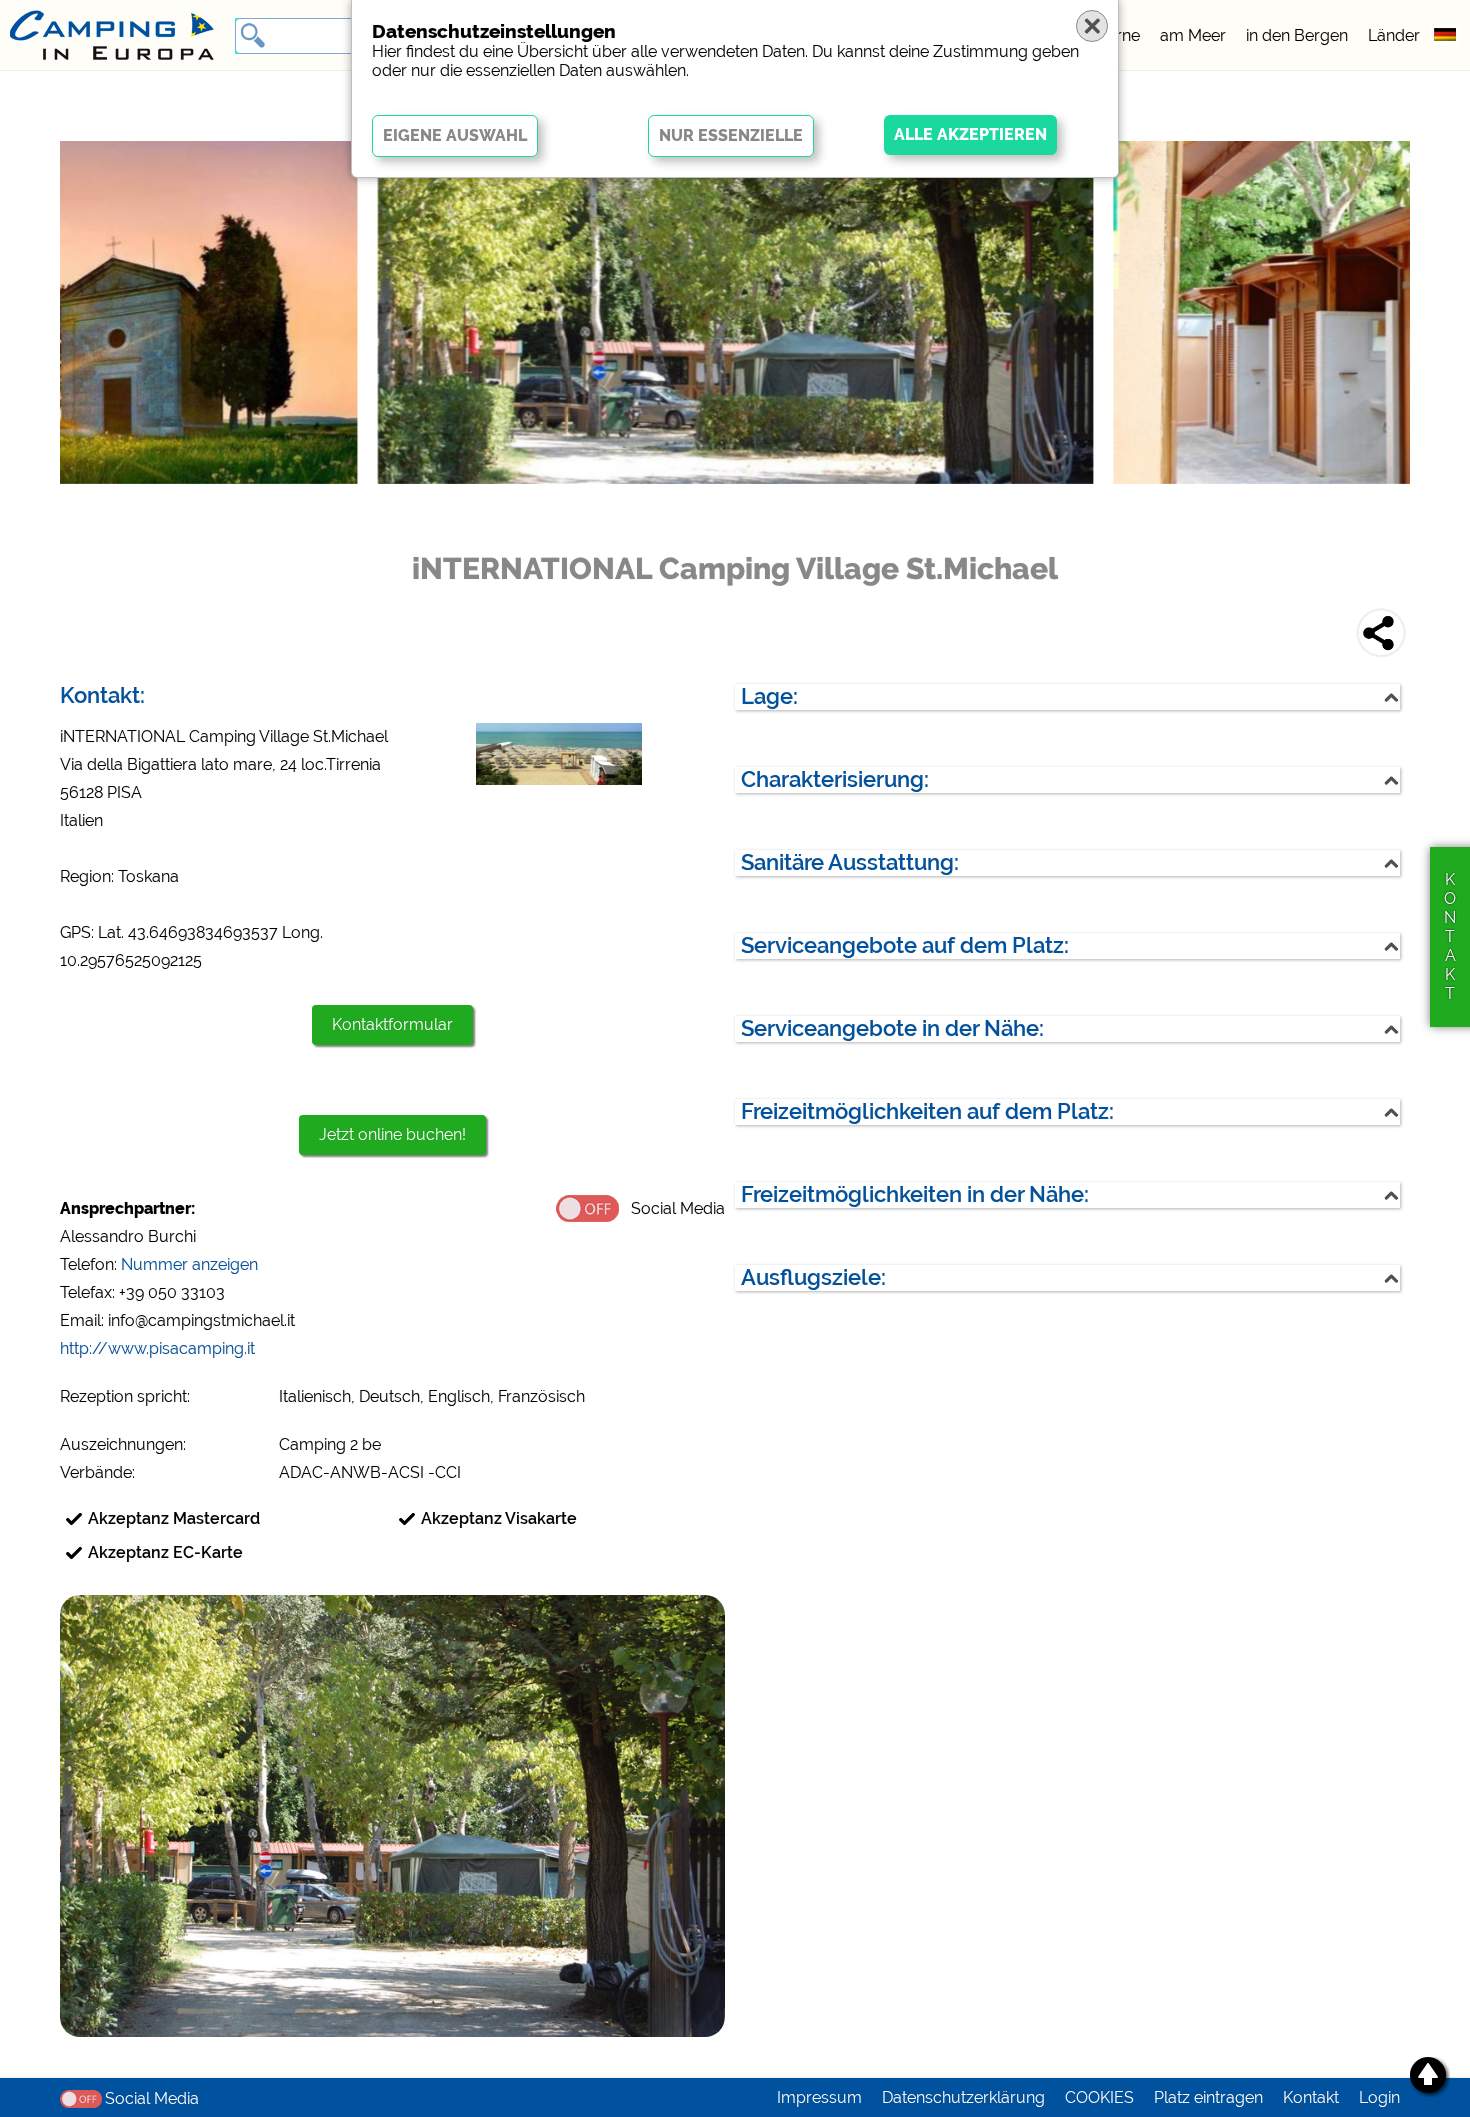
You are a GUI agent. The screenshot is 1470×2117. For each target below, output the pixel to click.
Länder (1394, 35)
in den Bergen (1297, 35)
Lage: (769, 696)
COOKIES (1099, 2097)
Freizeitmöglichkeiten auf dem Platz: (927, 1111)
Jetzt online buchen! (392, 1134)
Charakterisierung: (835, 779)
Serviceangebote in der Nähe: (892, 1028)
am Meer (1193, 35)
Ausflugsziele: (813, 1277)
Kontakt (1311, 2097)
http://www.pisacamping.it (157, 1348)
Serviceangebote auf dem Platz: (905, 945)
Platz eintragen (1208, 2097)
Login (1379, 2097)
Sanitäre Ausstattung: (850, 862)
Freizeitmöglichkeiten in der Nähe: (915, 1194)
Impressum (819, 2097)
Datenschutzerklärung (963, 2097)
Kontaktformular (392, 1024)
